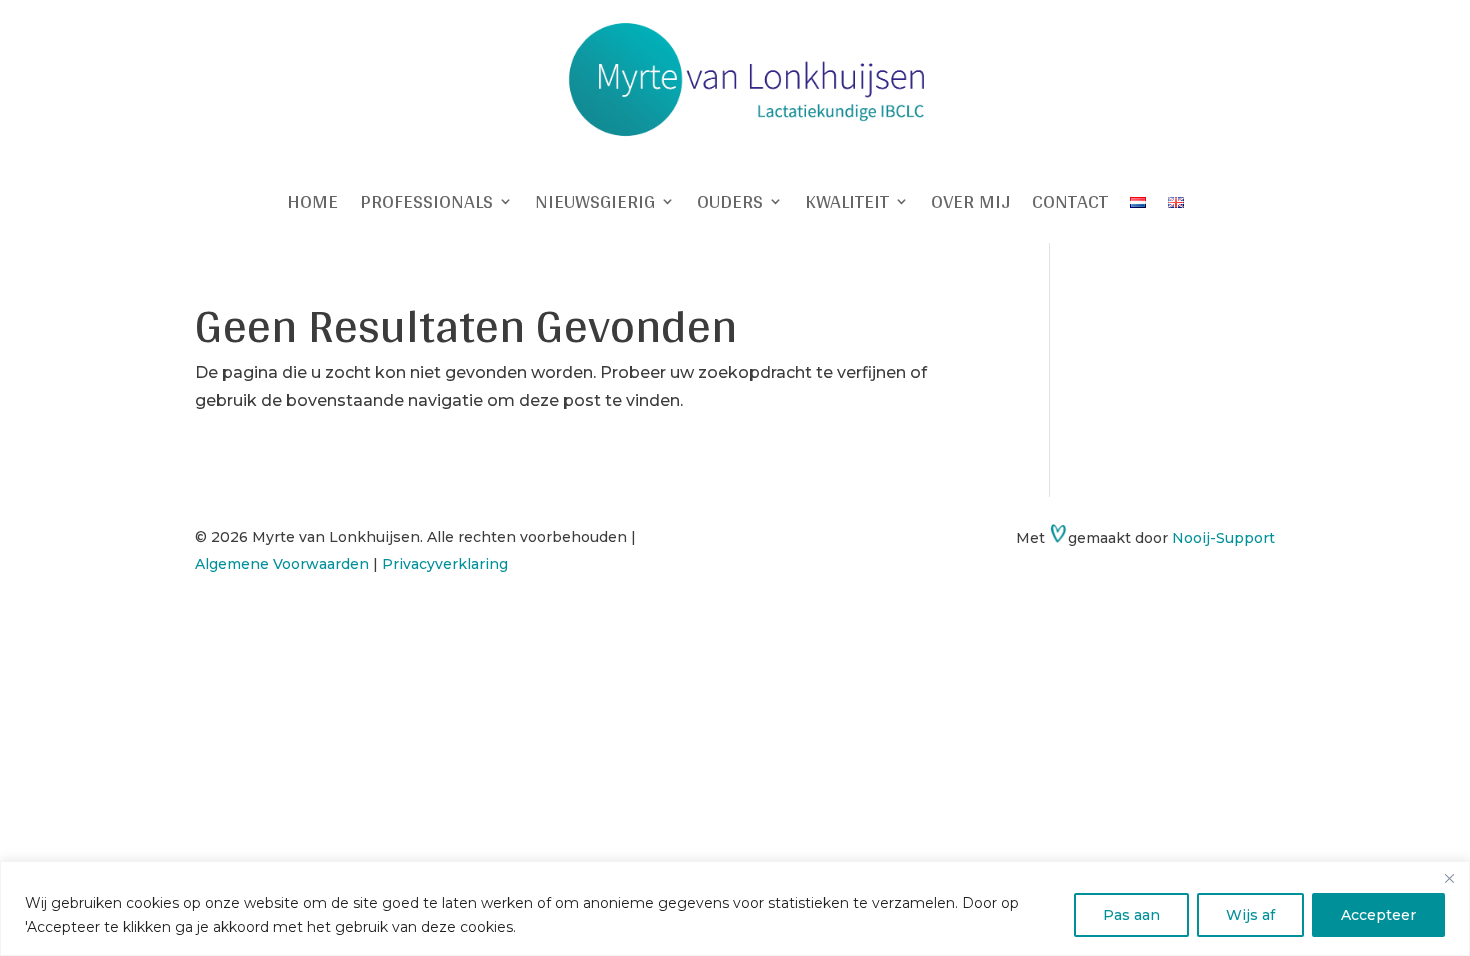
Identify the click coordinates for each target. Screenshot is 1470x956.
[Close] (1449, 878)
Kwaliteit (847, 205)
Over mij (970, 205)
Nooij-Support (1223, 538)
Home (312, 205)
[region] (735, 908)
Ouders (730, 205)
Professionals (426, 205)
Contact (1070, 205)
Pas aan (1131, 915)
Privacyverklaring (445, 564)
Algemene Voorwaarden (282, 564)
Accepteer (1378, 915)
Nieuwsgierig (595, 205)
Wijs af (1250, 915)
